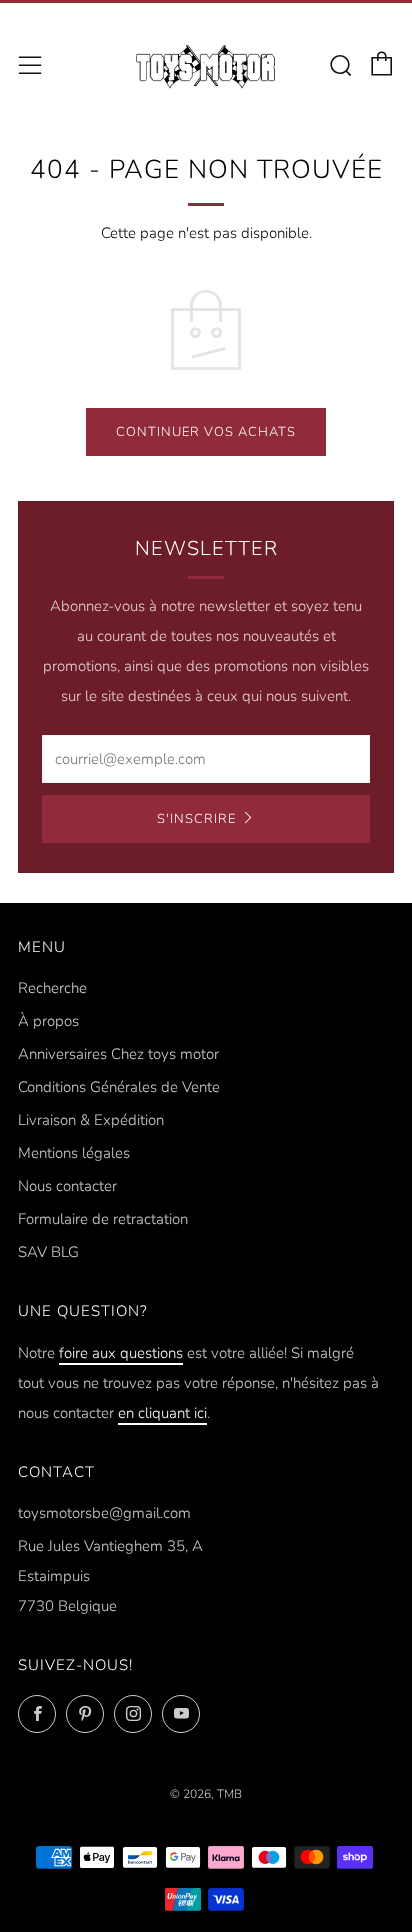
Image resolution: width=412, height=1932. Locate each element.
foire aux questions (121, 1353)
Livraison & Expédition (91, 1120)
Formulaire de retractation (103, 1219)
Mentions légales (74, 1153)
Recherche (52, 988)
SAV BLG (48, 1252)
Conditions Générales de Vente (119, 1087)
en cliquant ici (162, 1413)
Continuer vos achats (206, 432)
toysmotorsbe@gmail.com (104, 1513)
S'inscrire (196, 819)
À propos (48, 1021)
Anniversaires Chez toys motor (118, 1054)
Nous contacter (67, 1186)
